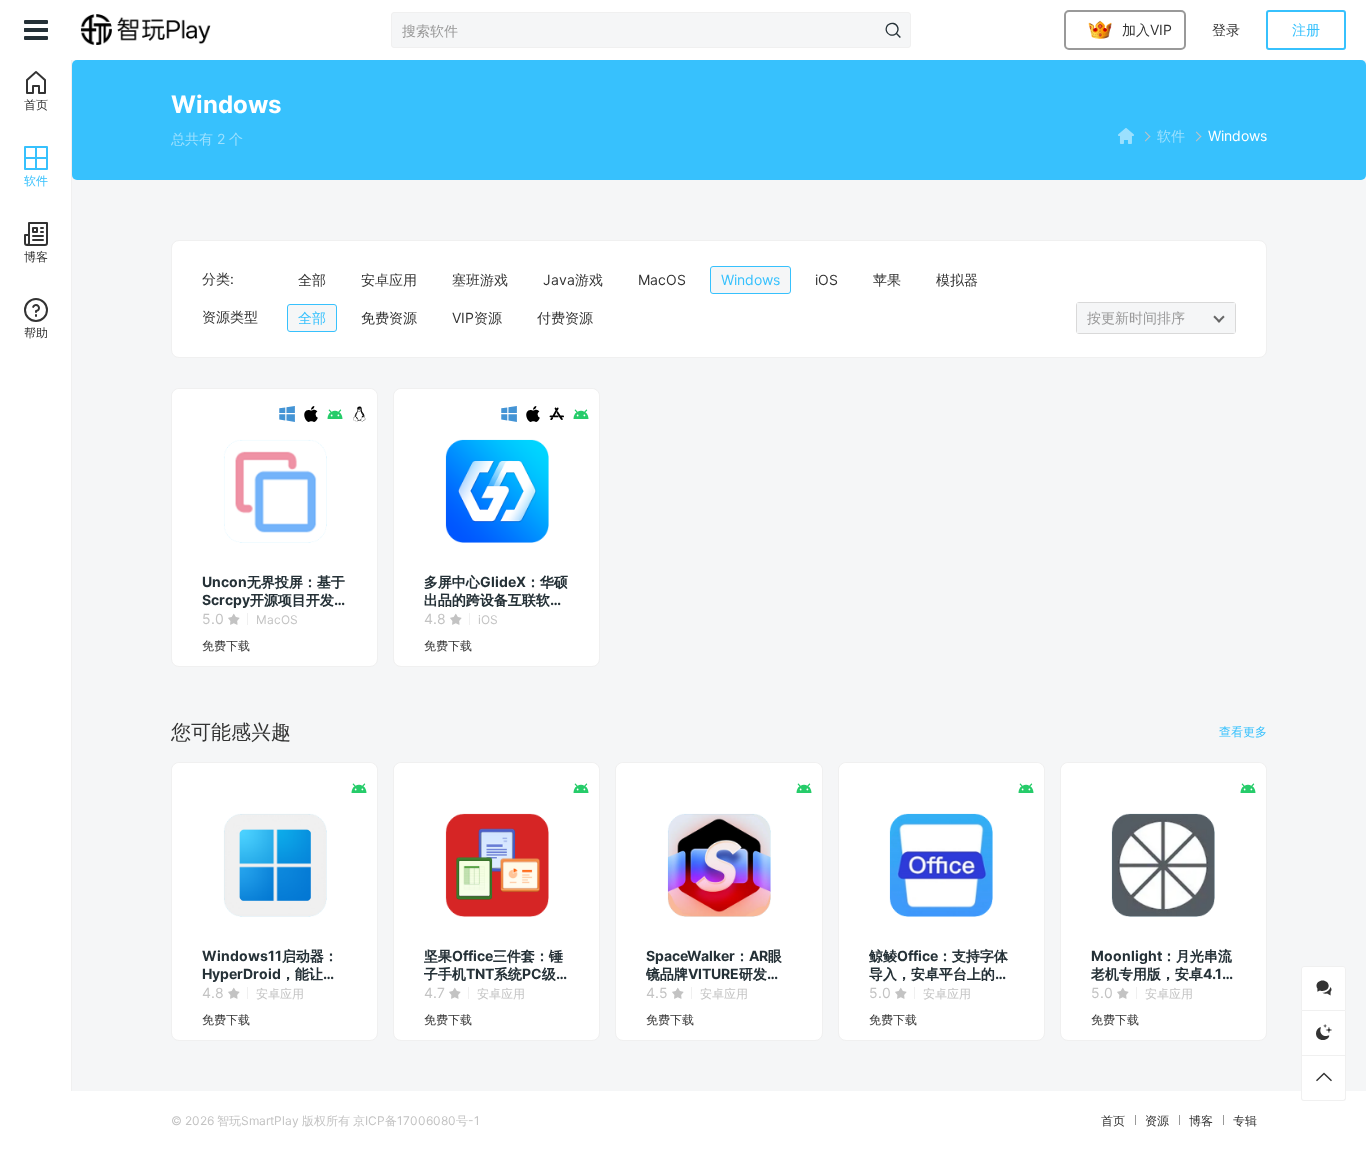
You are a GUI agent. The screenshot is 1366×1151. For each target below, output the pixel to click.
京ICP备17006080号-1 (416, 1120)
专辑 (1245, 1120)
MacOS (662, 279)
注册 (1306, 29)
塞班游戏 (480, 279)
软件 (1171, 135)
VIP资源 (477, 317)
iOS (826, 279)
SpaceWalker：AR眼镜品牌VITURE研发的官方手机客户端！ (714, 965)
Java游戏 (573, 279)
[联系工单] (1323, 988)
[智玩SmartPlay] (172, 30)
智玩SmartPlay (258, 1120)
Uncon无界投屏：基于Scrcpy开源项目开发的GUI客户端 (273, 591)
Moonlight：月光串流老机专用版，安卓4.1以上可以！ (1163, 965)
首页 (1113, 1120)
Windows (750, 279)
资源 (1157, 1120)
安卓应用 (389, 279)
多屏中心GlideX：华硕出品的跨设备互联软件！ (496, 591)
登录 (1226, 29)
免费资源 (389, 317)
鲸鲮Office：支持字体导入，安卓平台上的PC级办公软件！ (938, 965)
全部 (312, 279)
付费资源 (565, 317)
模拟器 (957, 279)
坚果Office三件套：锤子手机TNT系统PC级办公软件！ (493, 965)
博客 (1201, 1120)
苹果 (887, 279)
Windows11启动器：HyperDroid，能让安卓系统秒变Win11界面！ (270, 965)
